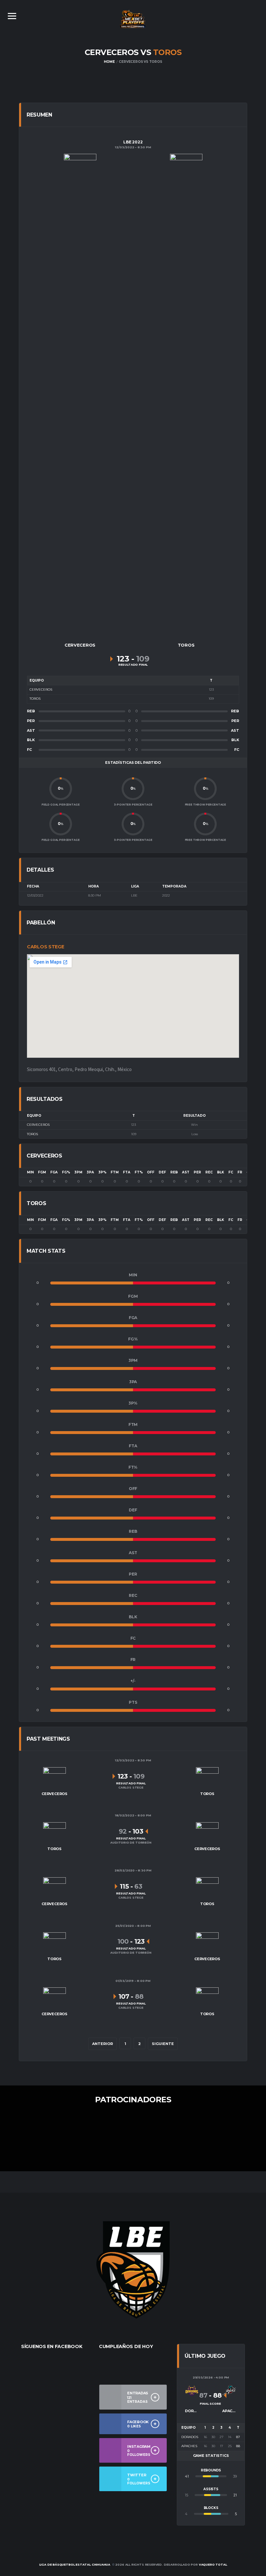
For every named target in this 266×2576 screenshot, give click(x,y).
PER (197, 1172)
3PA (90, 1172)
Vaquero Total (213, 2565)
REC (209, 1172)
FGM (42, 1172)
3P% (102, 1172)
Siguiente (163, 2044)
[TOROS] (186, 396)
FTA (127, 1172)
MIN (30, 1172)
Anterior (103, 2044)
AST (186, 1172)
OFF (151, 1172)
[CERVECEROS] (80, 396)
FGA (54, 1172)
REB (174, 1172)
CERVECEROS (38, 1125)
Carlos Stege (46, 947)
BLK (221, 1172)
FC (231, 1172)
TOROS (32, 1134)
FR (240, 1172)
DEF (162, 1172)
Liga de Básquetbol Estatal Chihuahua (75, 2565)
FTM (115, 1172)
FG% (66, 1172)
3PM (78, 1172)
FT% (139, 1172)
